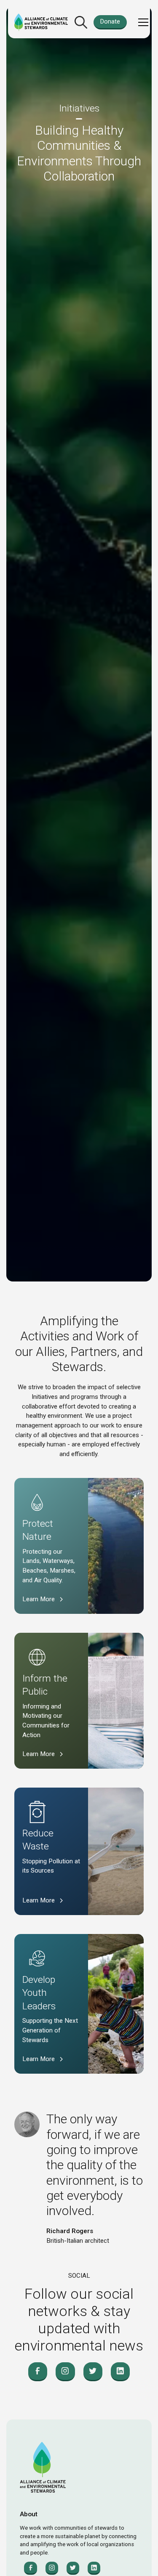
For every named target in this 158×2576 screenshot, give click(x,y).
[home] (41, 23)
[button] (142, 22)
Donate (110, 21)
